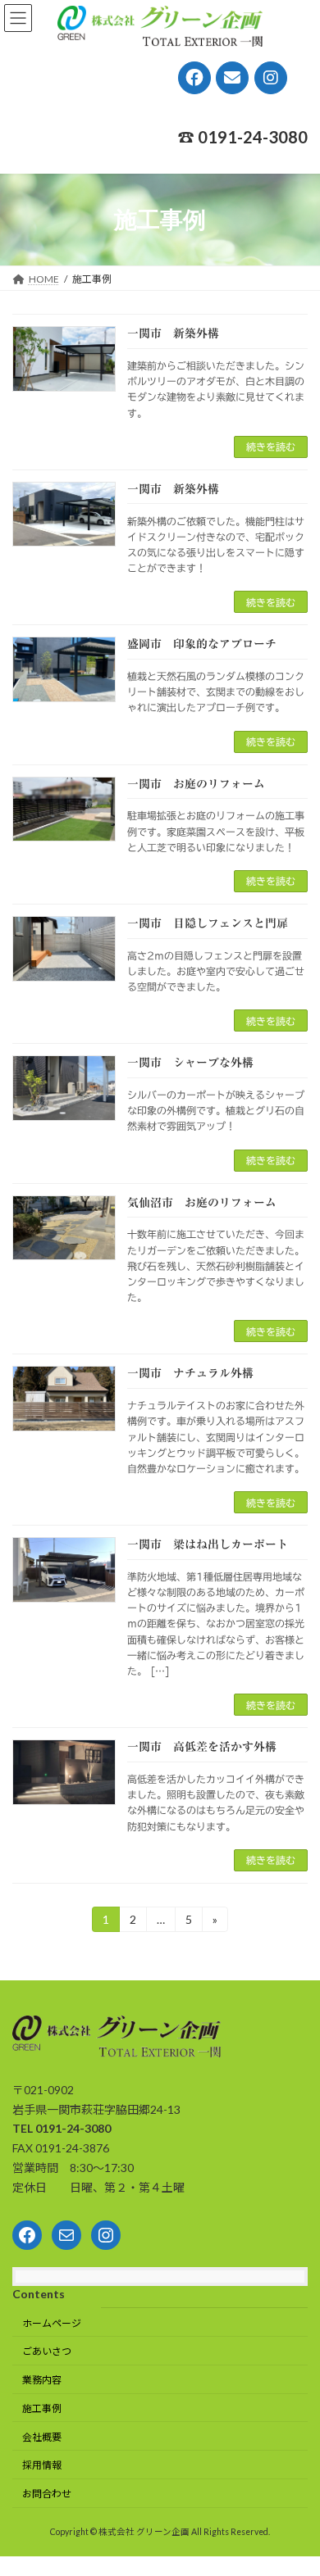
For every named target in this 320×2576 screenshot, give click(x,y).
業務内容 (42, 2380)
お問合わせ (47, 2494)
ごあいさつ (47, 2351)
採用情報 (42, 2465)
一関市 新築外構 (173, 333)
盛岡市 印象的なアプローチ (202, 644)
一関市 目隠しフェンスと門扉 (208, 923)
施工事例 (42, 2408)
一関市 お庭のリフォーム (196, 784)
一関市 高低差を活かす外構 (202, 1747)
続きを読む (271, 447)
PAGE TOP (296, 2482)
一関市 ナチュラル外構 (190, 1373)
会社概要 (42, 2436)
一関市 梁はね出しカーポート (208, 1544)
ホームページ (52, 2322)
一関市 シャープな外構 (190, 1063)
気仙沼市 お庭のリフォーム (202, 1203)
